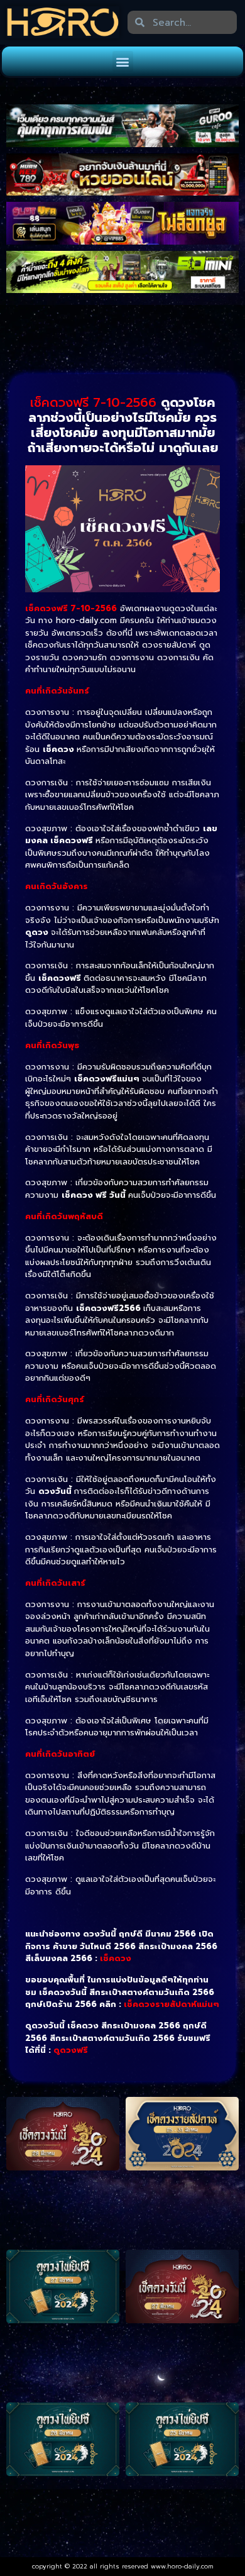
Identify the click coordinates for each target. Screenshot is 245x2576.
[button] (123, 61)
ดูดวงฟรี (71, 2050)
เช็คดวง (116, 1958)
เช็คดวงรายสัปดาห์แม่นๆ (171, 2004)
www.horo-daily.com (182, 2566)
